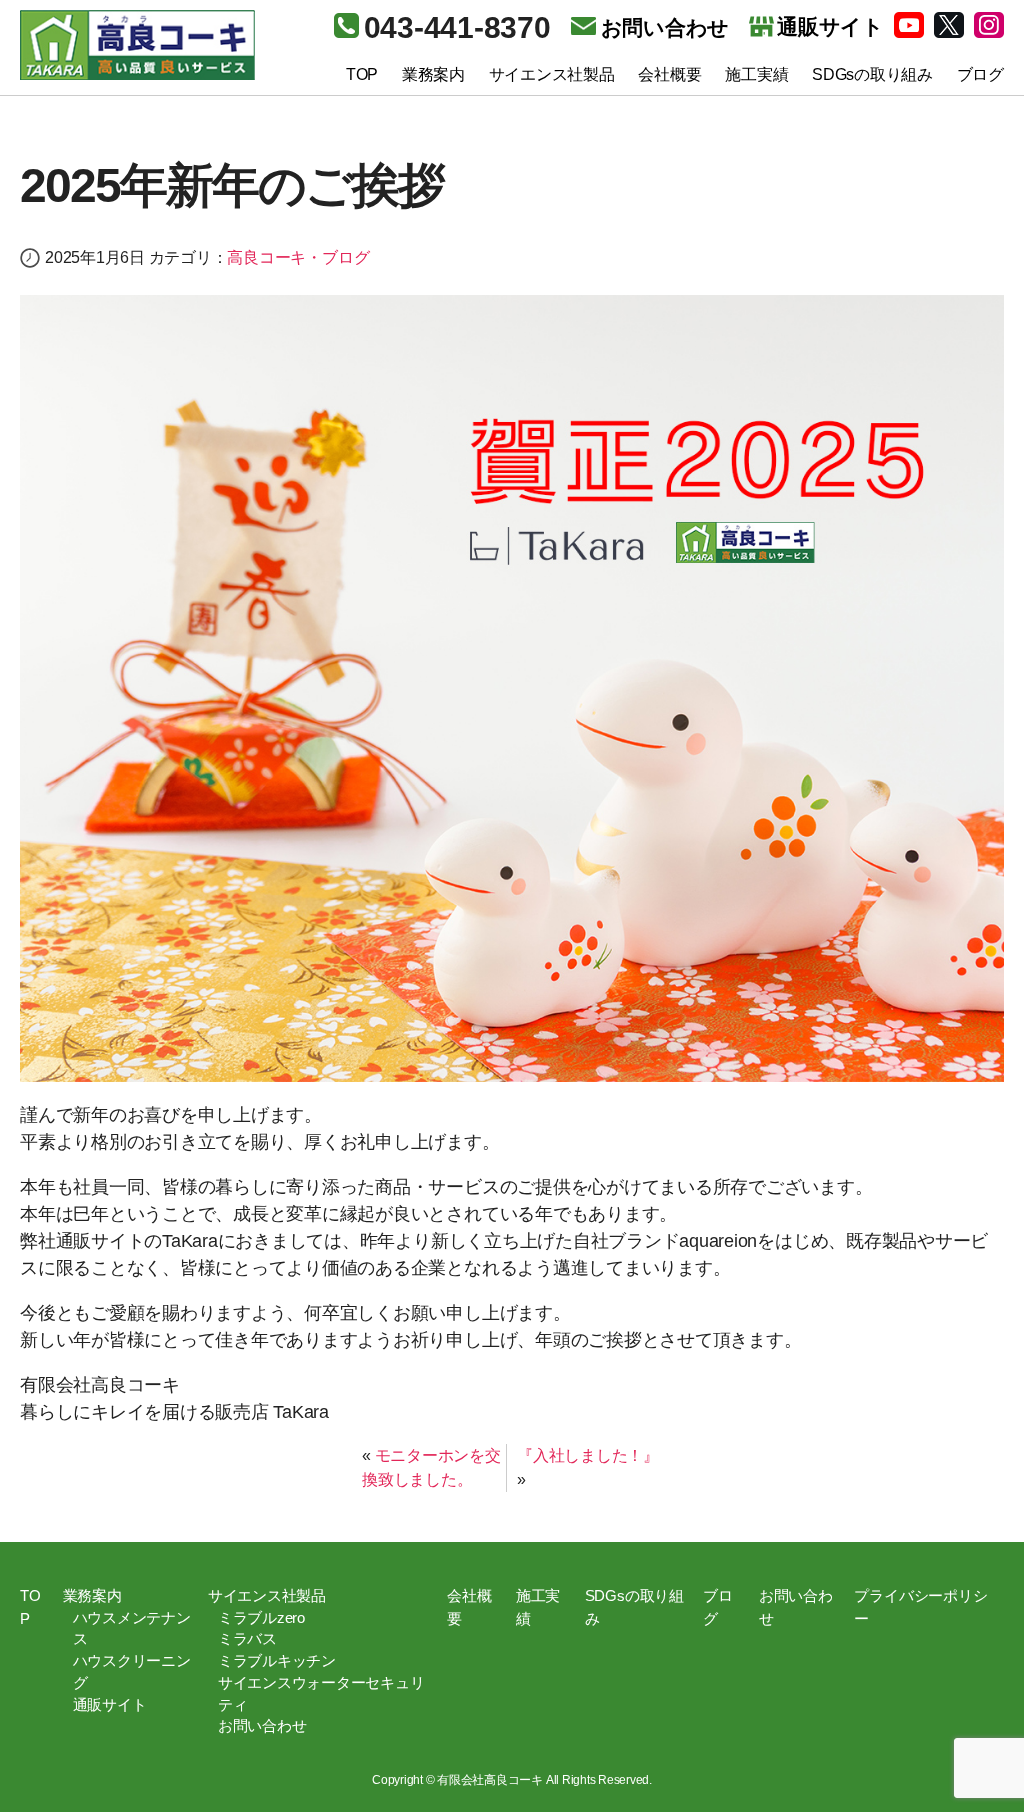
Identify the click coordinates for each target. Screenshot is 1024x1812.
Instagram (989, 25)
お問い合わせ (665, 27)
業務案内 (433, 74)
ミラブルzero (261, 1618)
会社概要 (669, 74)
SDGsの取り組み (872, 74)
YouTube (909, 25)
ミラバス (247, 1639)
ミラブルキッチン (277, 1661)
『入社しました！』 (588, 1455)
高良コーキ (137, 45)
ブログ (980, 74)
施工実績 (756, 74)
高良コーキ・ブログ (298, 257)
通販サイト (110, 1705)
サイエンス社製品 (552, 74)
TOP (362, 74)
